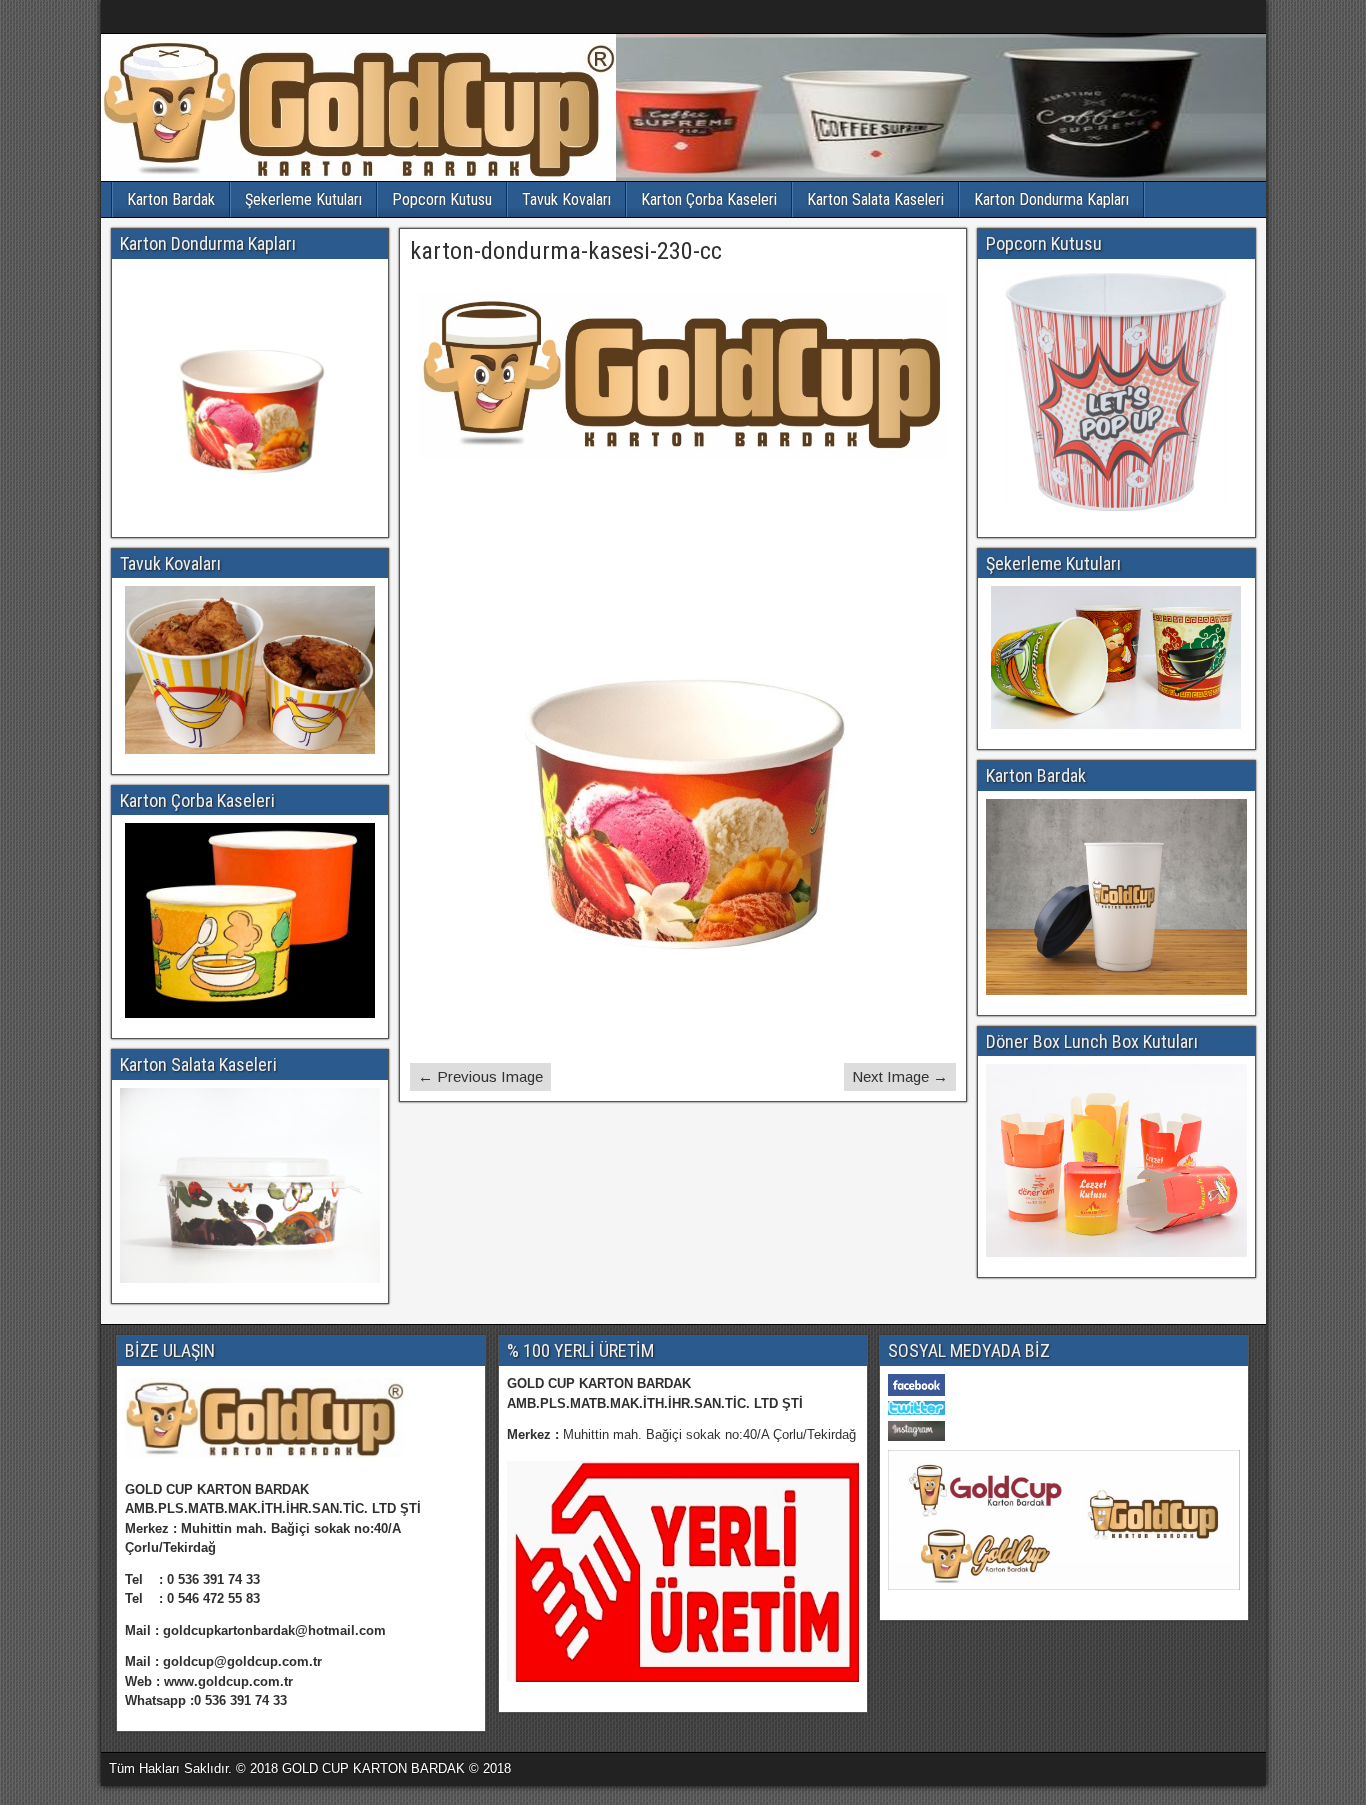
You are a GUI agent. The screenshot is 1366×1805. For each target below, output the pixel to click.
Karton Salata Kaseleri (875, 199)
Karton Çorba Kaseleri (709, 199)
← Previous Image (480, 1076)
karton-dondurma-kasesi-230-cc (566, 251)
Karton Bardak (171, 199)
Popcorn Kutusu (442, 199)
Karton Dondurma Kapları (1051, 199)
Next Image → (900, 1076)
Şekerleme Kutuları (303, 199)
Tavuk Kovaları (566, 199)
